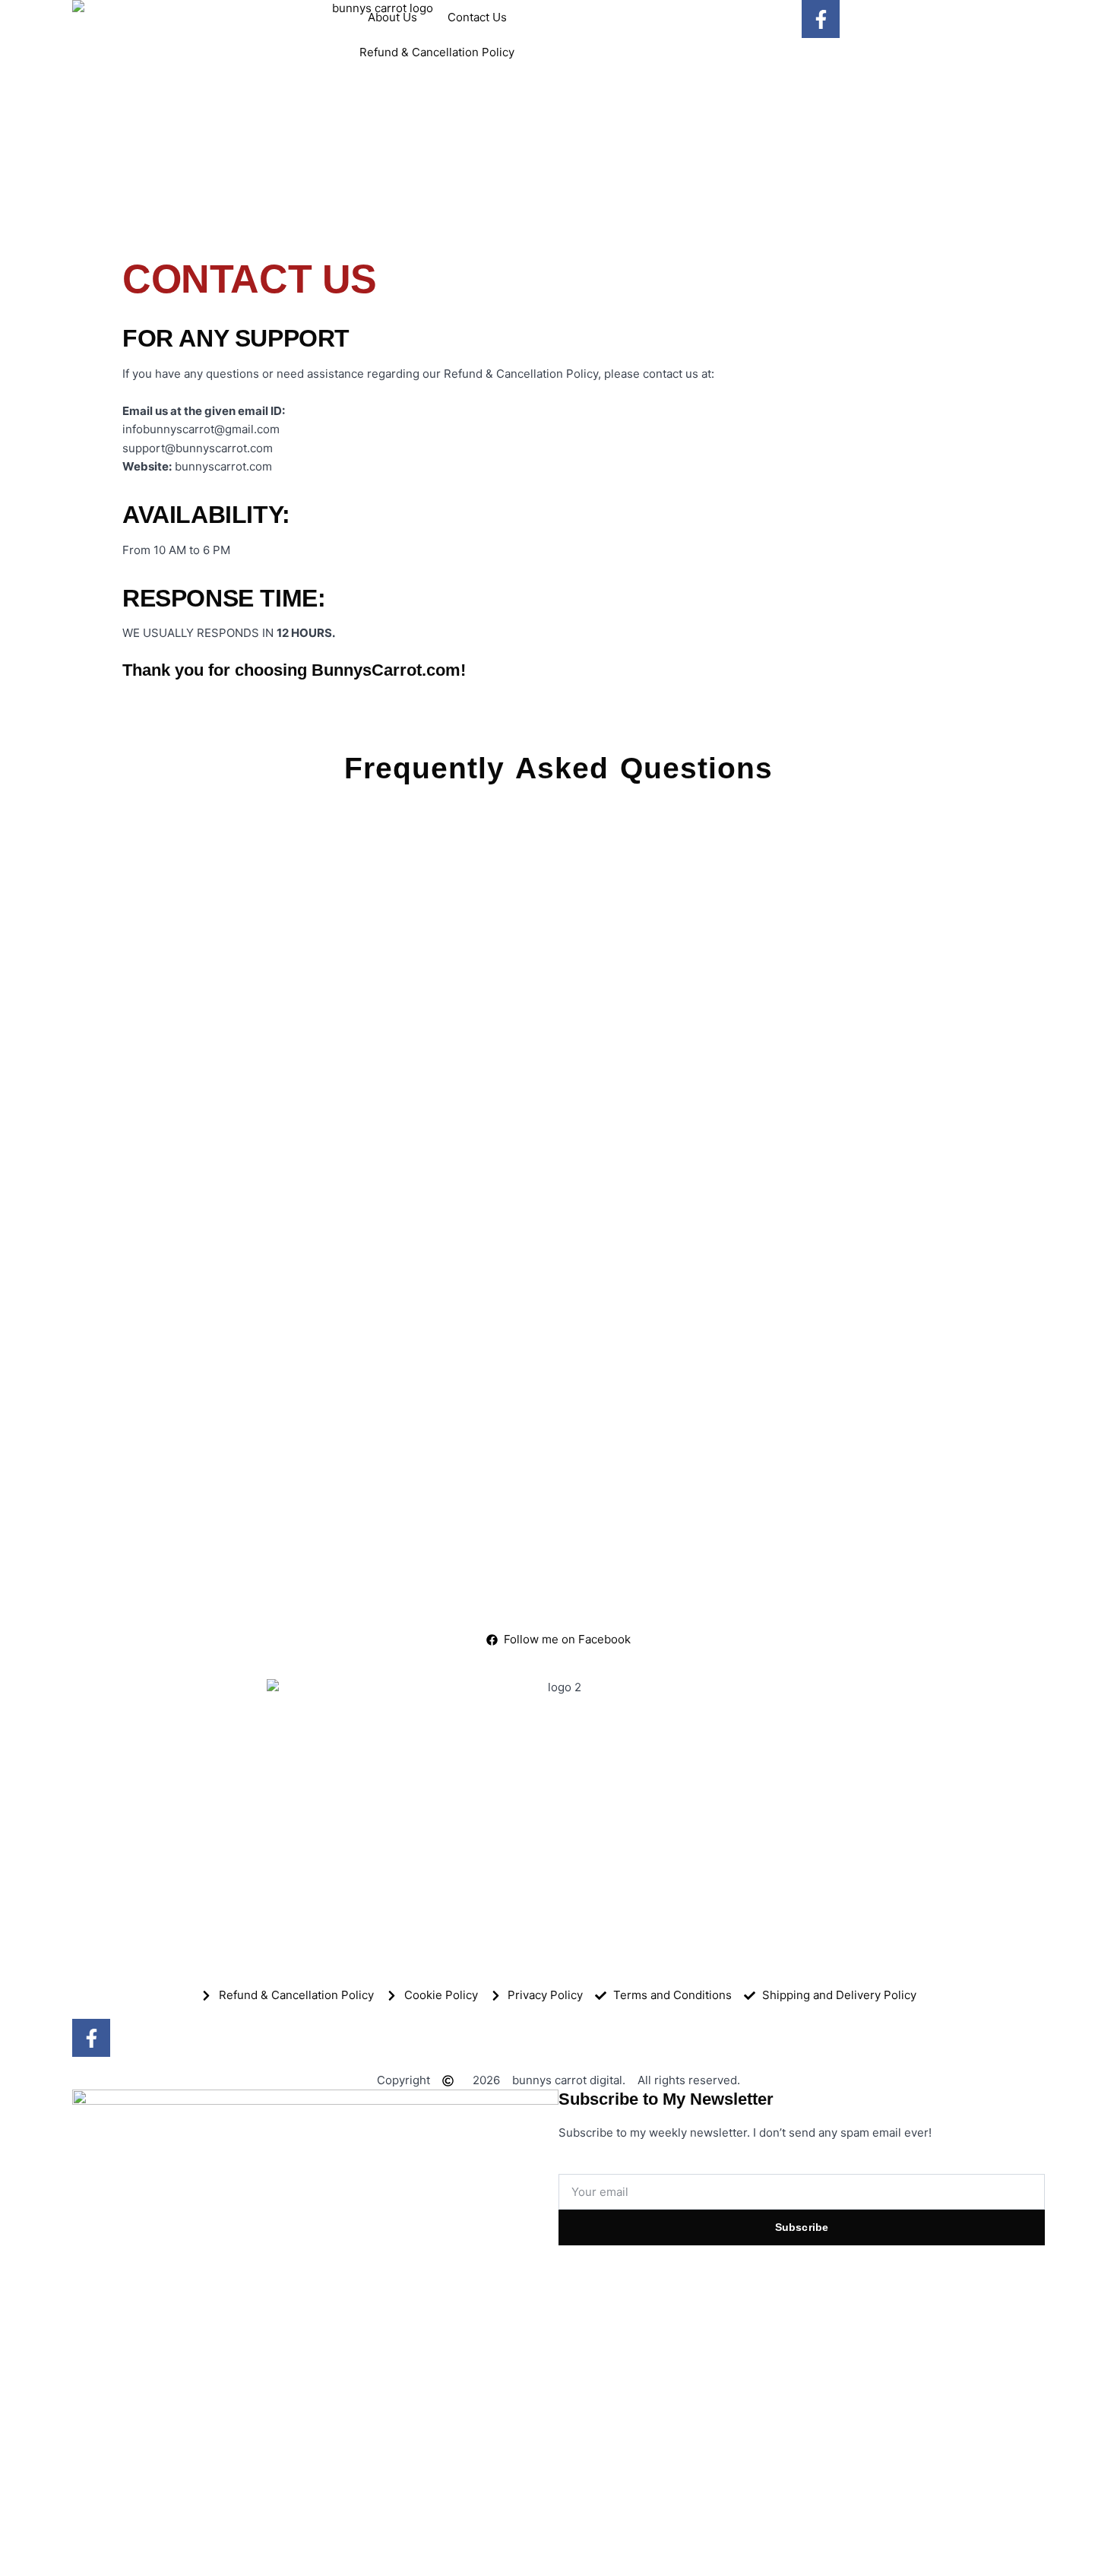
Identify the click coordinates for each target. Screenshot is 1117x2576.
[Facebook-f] (821, 19)
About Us (392, 17)
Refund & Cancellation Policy (437, 52)
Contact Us (477, 17)
